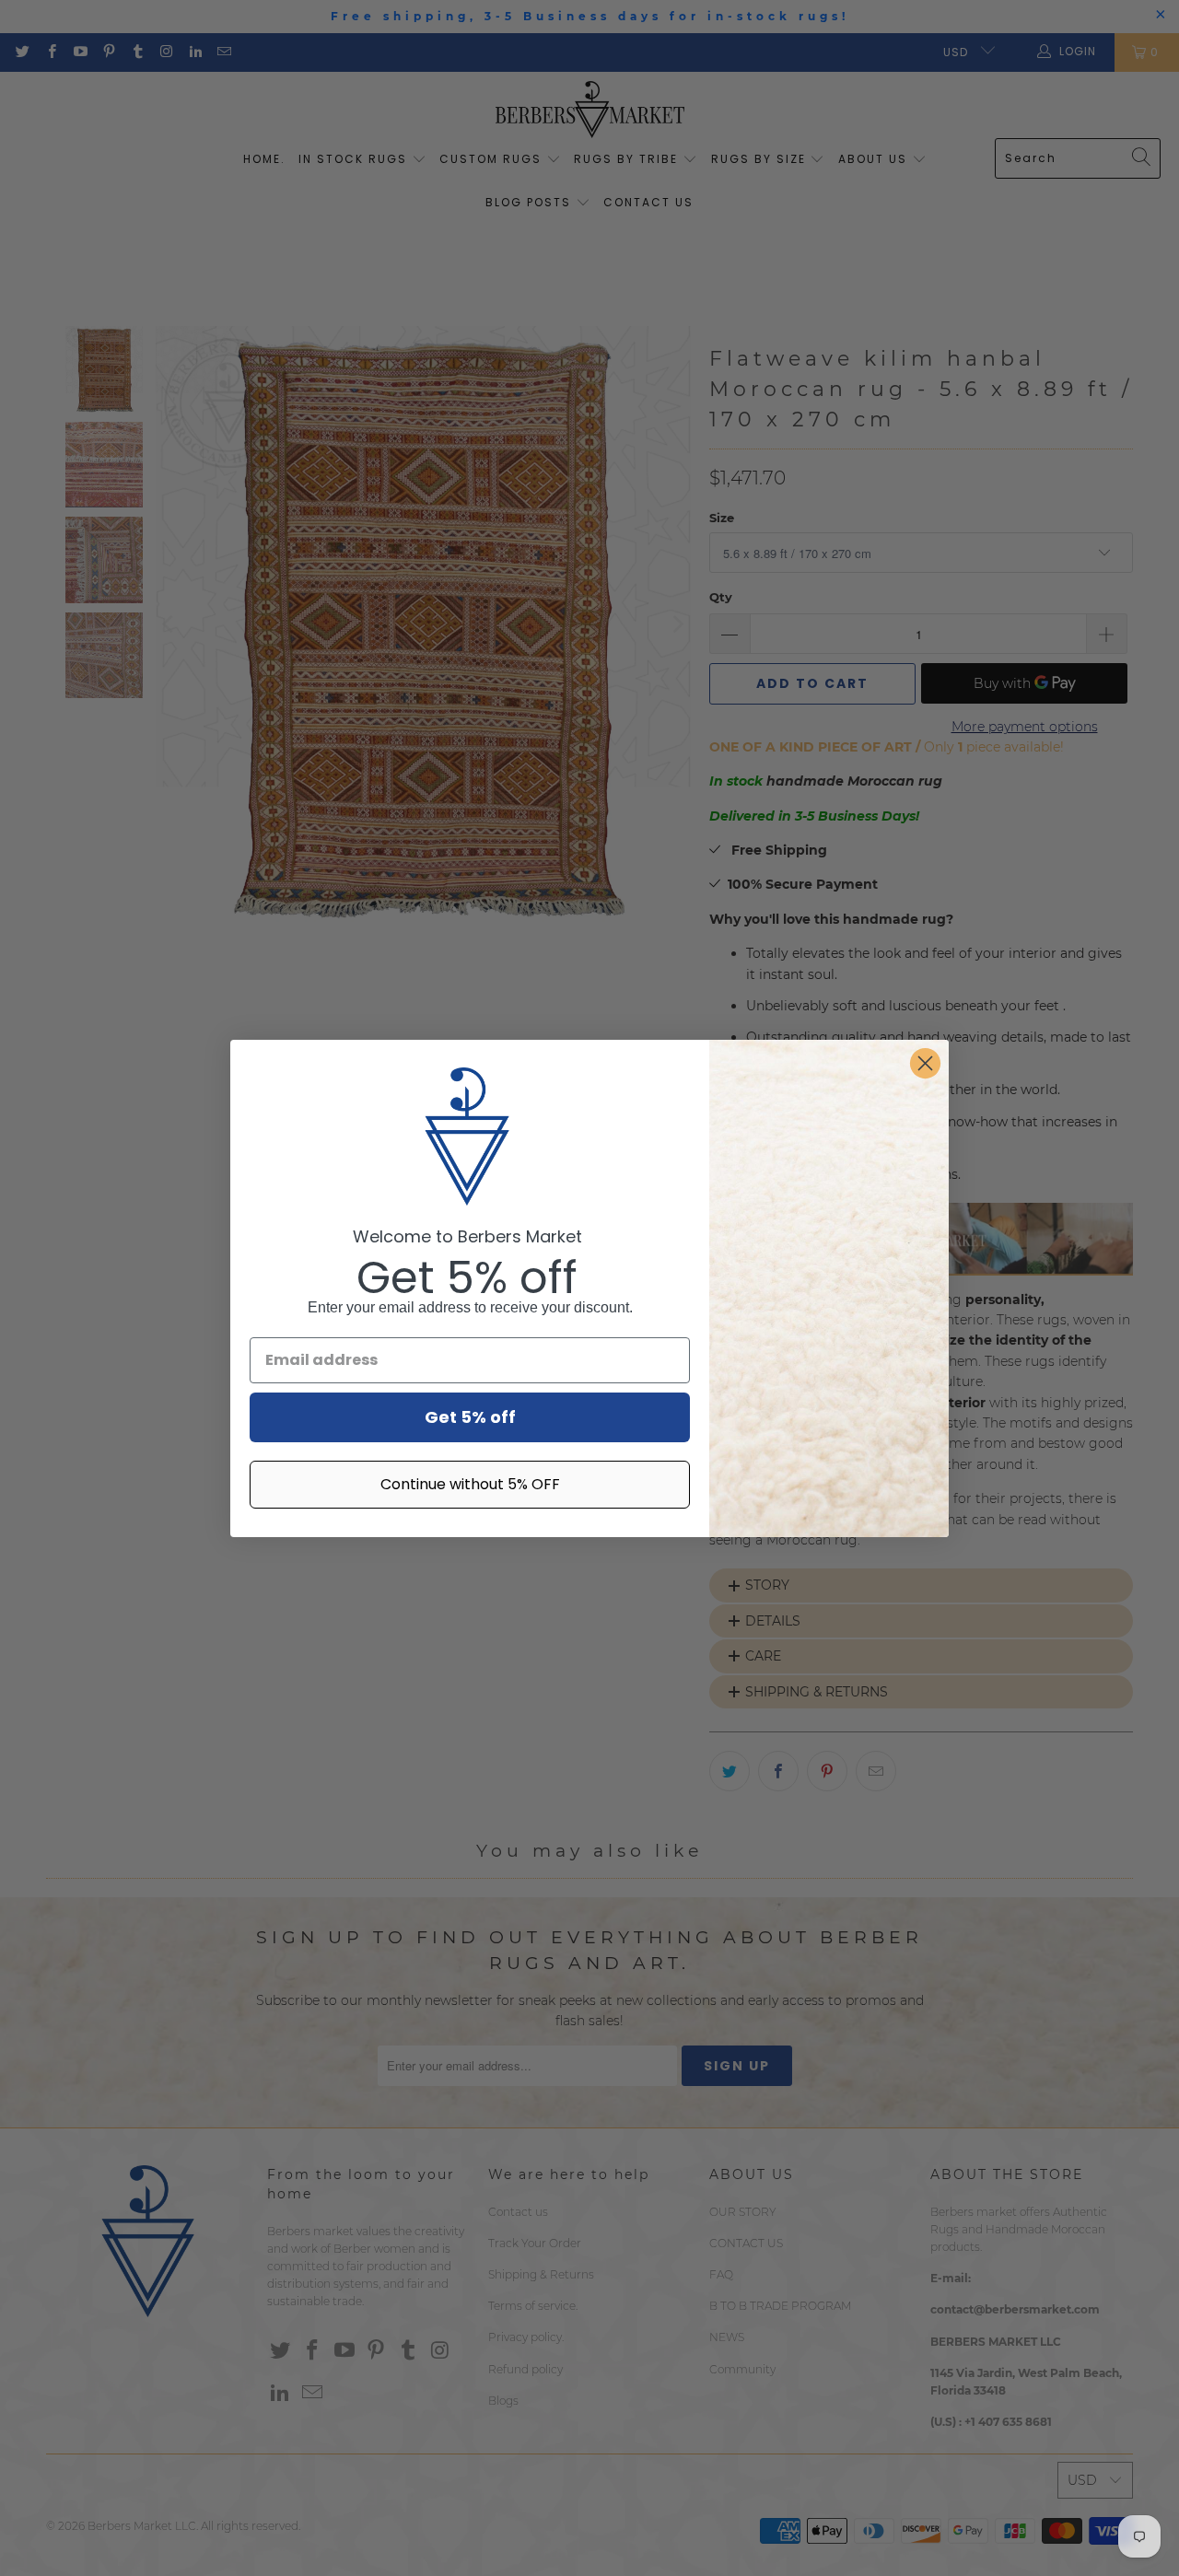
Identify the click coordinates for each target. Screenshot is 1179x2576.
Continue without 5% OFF (470, 1484)
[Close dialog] (925, 1063)
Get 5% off (470, 1417)
